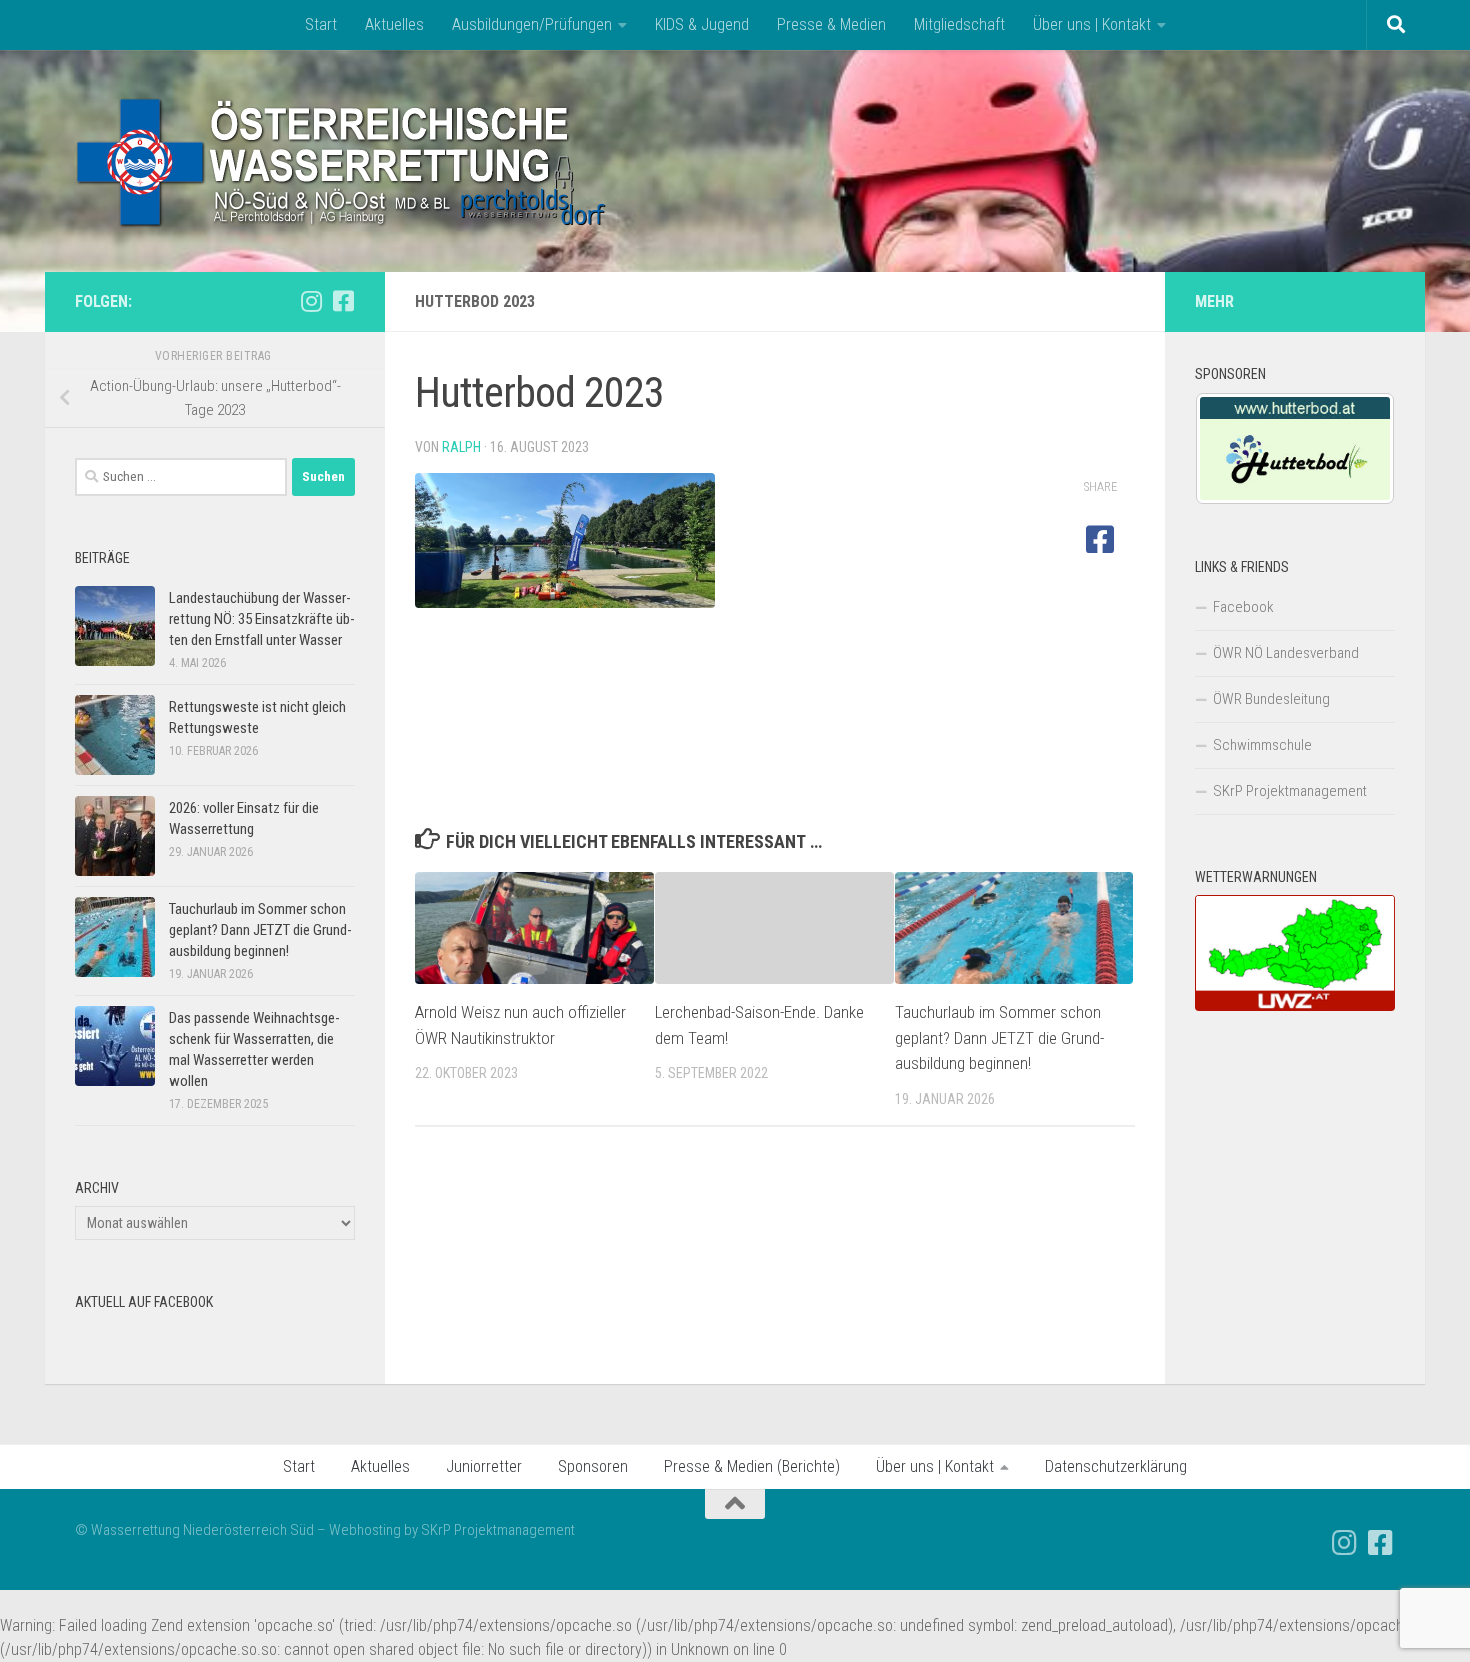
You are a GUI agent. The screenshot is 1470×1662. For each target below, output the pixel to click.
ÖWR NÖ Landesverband (1286, 653)
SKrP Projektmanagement (1290, 791)
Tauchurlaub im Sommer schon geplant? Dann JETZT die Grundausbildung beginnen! (999, 1037)
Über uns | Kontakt (1092, 24)
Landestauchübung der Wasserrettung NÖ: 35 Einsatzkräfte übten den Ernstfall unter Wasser (262, 619)
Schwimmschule (1262, 745)
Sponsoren (593, 1466)
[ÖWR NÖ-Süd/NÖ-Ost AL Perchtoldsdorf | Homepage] (342, 161)
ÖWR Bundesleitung (1271, 699)
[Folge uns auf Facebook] (343, 301)
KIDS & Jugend (702, 24)
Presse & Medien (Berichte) (752, 1466)
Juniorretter (484, 1466)
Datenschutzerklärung (1116, 1466)
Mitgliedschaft (959, 24)
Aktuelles (394, 24)
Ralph (461, 447)
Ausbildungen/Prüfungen (532, 24)
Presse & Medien (831, 24)
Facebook (1243, 607)
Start (321, 24)
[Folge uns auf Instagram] (311, 301)
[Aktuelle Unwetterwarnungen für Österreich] (1295, 1006)
